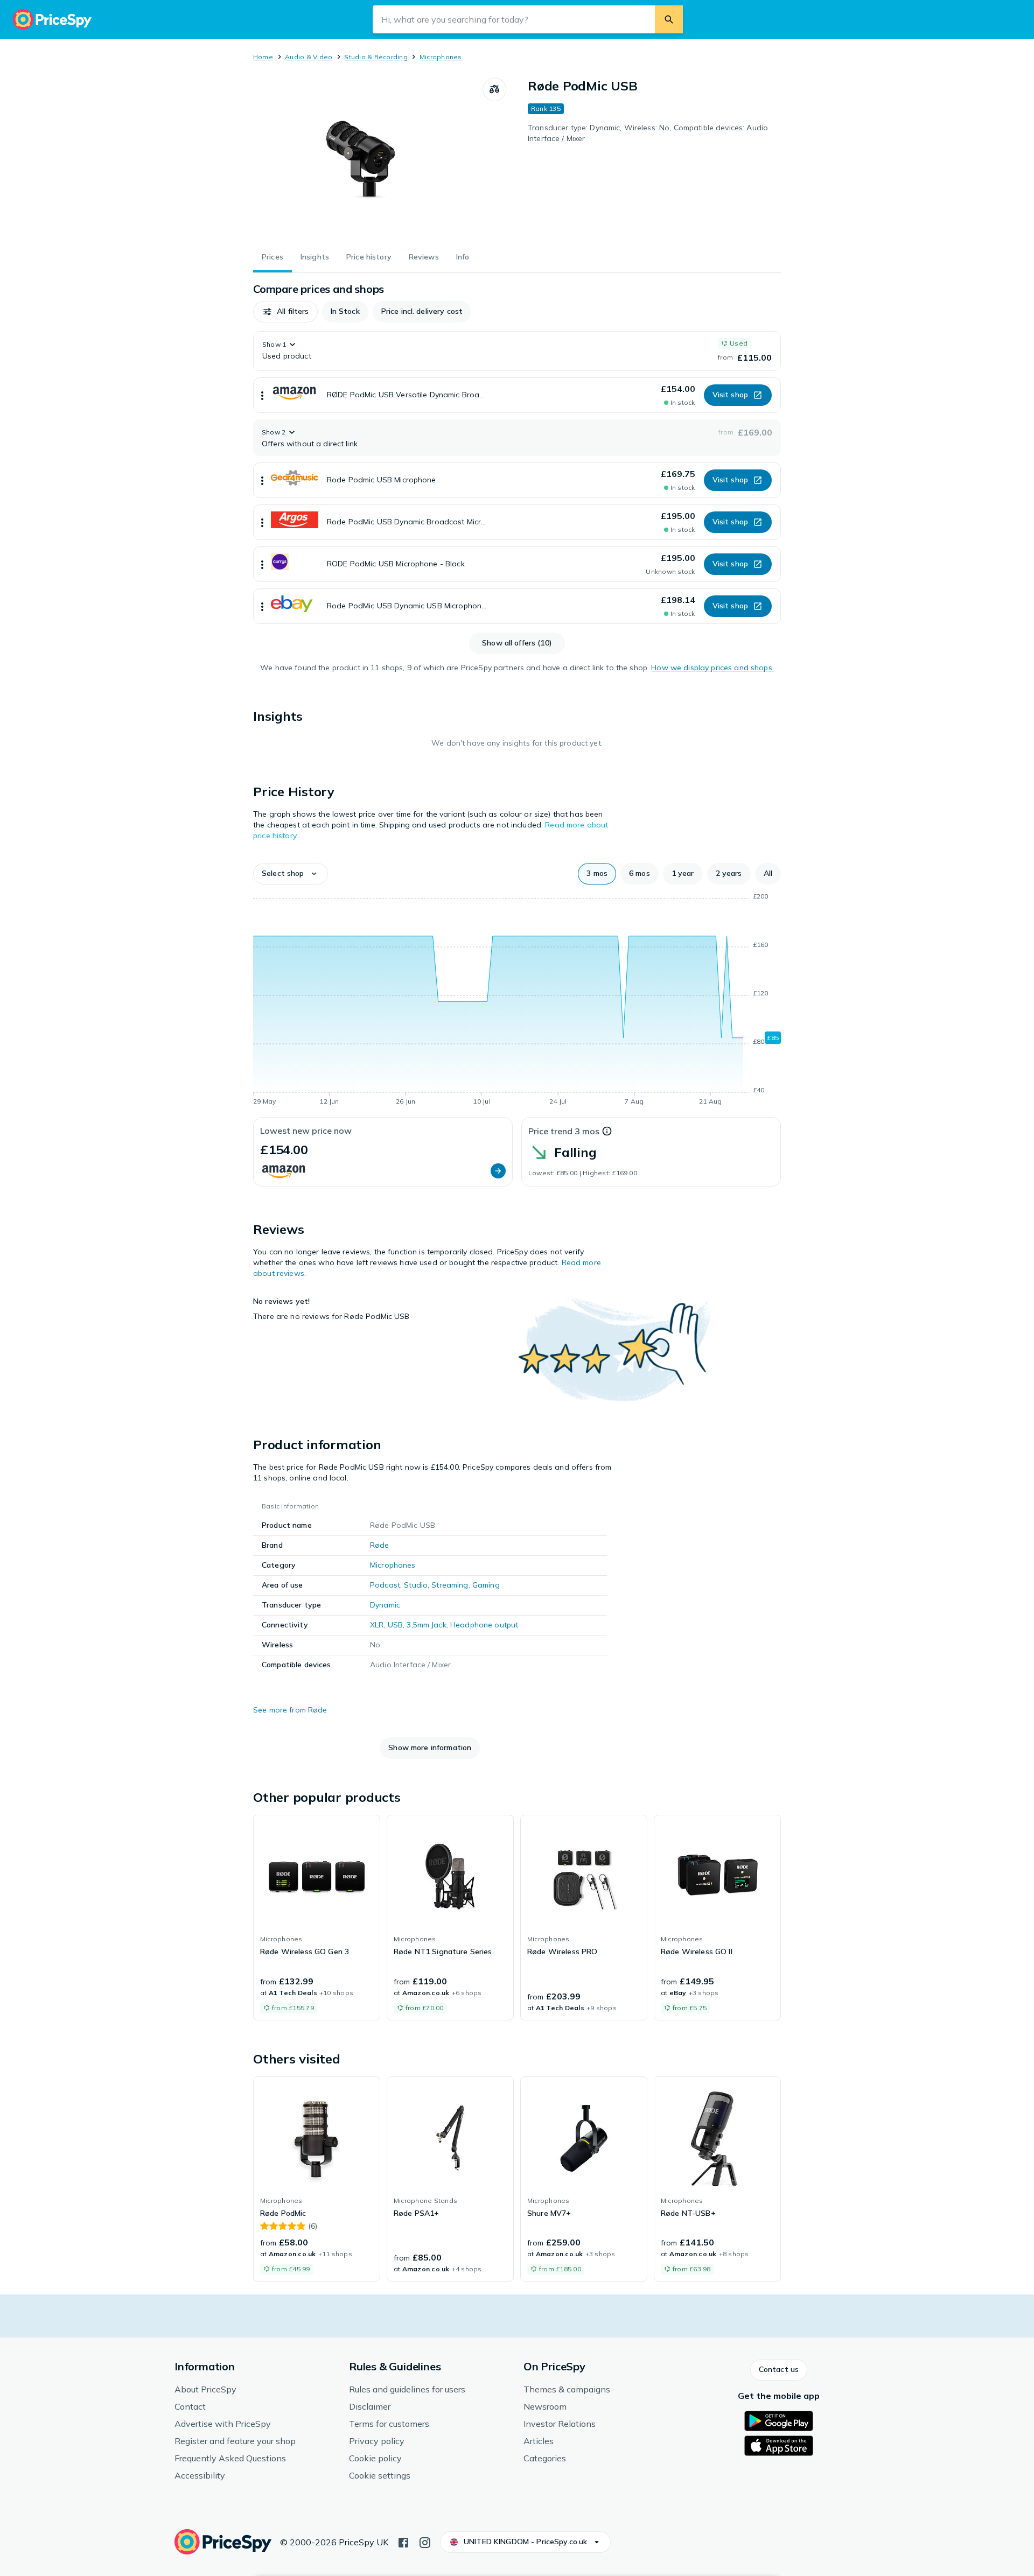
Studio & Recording (376, 57)
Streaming (450, 1585)
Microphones (441, 57)
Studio (416, 1585)
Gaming (486, 1585)
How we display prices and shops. (712, 668)
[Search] (669, 19)
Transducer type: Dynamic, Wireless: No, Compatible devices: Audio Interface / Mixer (648, 133)
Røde (380, 1545)
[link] (317, 1918)
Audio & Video (309, 57)
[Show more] (262, 395)
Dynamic (385, 1605)
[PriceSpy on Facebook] (403, 2542)
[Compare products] (494, 89)
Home (263, 57)
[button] (285, 312)
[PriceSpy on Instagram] (425, 2542)
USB (395, 1625)
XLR (377, 1625)
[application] (517, 1001)
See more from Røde (290, 1710)
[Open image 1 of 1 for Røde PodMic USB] (368, 158)
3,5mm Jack (426, 1625)
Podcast (385, 1585)
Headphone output (484, 1625)
